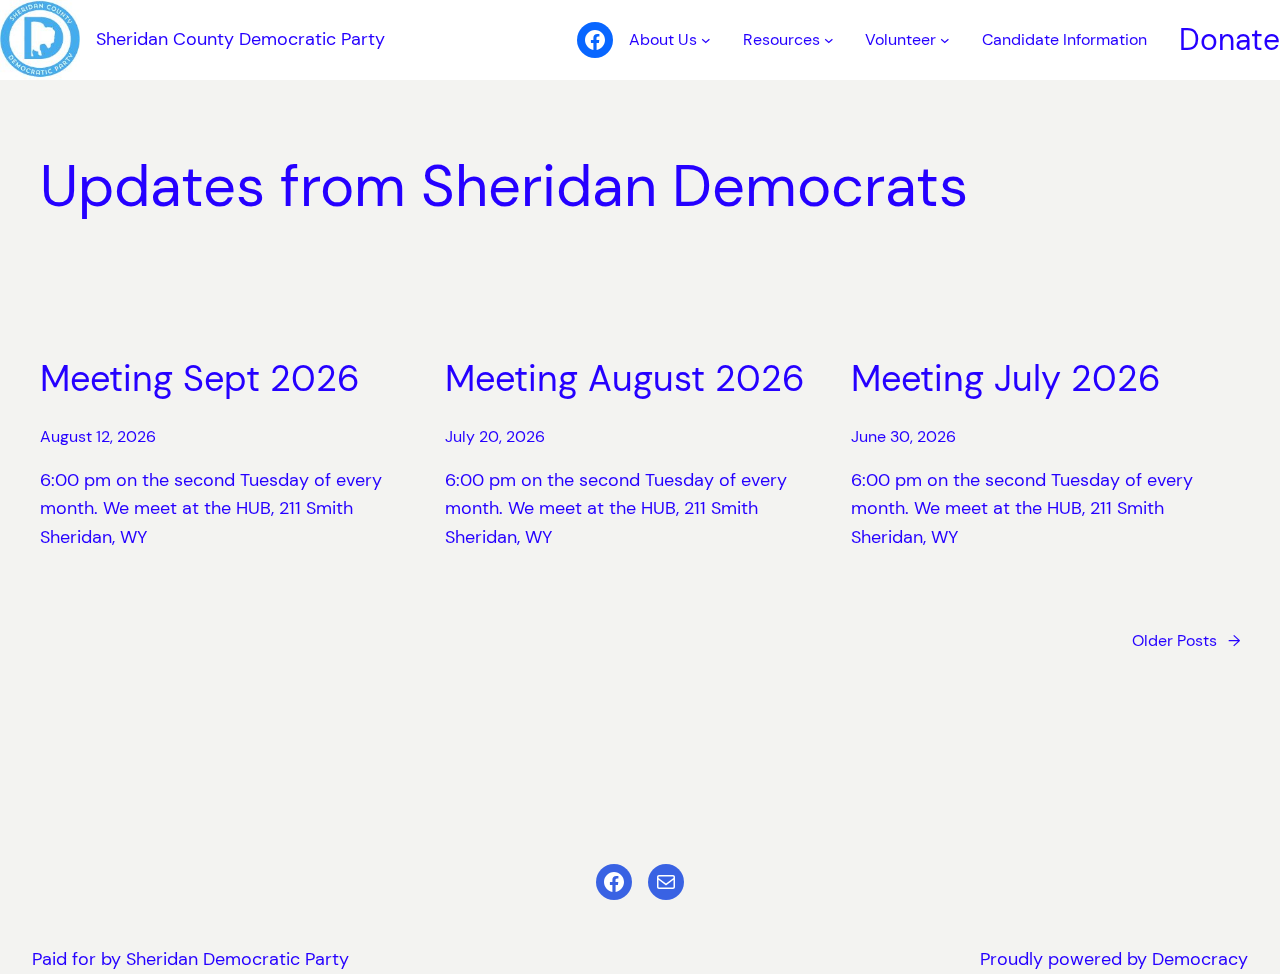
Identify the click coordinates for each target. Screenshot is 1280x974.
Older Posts (1186, 640)
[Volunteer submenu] (945, 40)
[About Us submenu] (706, 40)
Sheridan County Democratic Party (240, 39)
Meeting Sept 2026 (200, 378)
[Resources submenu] (829, 40)
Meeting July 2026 (1006, 378)
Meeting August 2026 (625, 378)
